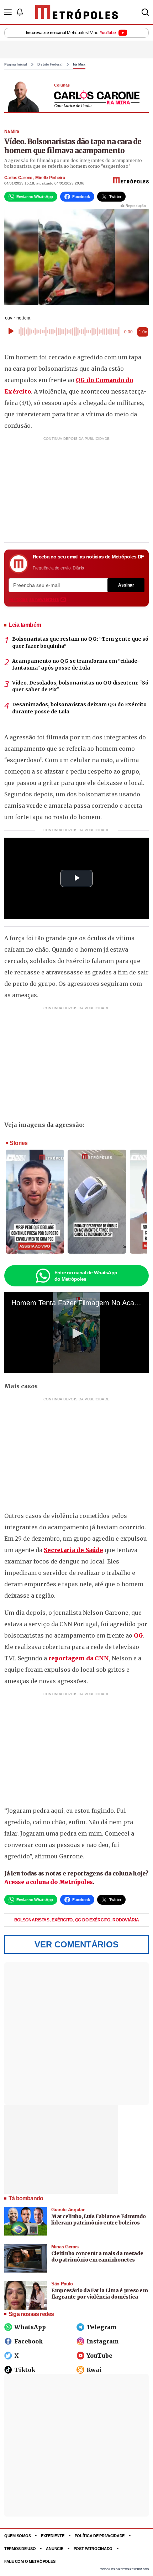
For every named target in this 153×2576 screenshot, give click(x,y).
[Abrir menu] (8, 12)
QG (138, 1635)
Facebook (28, 2341)
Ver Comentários (76, 1944)
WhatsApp (30, 2327)
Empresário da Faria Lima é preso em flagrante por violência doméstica (100, 2294)
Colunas (62, 85)
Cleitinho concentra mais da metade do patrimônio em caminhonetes (97, 2257)
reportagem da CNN (79, 1658)
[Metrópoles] (77, 12)
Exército (62, 1920)
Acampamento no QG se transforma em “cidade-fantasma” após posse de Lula (76, 665)
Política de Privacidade (100, 2536)
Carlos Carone (18, 178)
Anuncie (54, 2549)
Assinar (126, 585)
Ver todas (34, 599)
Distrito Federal (50, 64)
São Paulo (62, 2284)
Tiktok (25, 2370)
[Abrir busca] (145, 12)
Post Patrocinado (93, 2549)
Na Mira (79, 64)
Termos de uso (20, 2549)
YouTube (99, 2356)
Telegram (102, 2327)
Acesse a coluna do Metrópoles (49, 1882)
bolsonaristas (32, 1920)
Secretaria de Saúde (73, 1550)
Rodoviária (126, 1920)
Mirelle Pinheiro (50, 178)
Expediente (52, 2536)
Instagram (103, 2341)
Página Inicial (16, 64)
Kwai (94, 2370)
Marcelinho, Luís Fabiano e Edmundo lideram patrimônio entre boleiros (99, 2219)
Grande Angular (68, 2210)
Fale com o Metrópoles (30, 2561)
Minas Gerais (65, 2247)
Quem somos (17, 2536)
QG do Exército (93, 1920)
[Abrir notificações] (20, 12)
